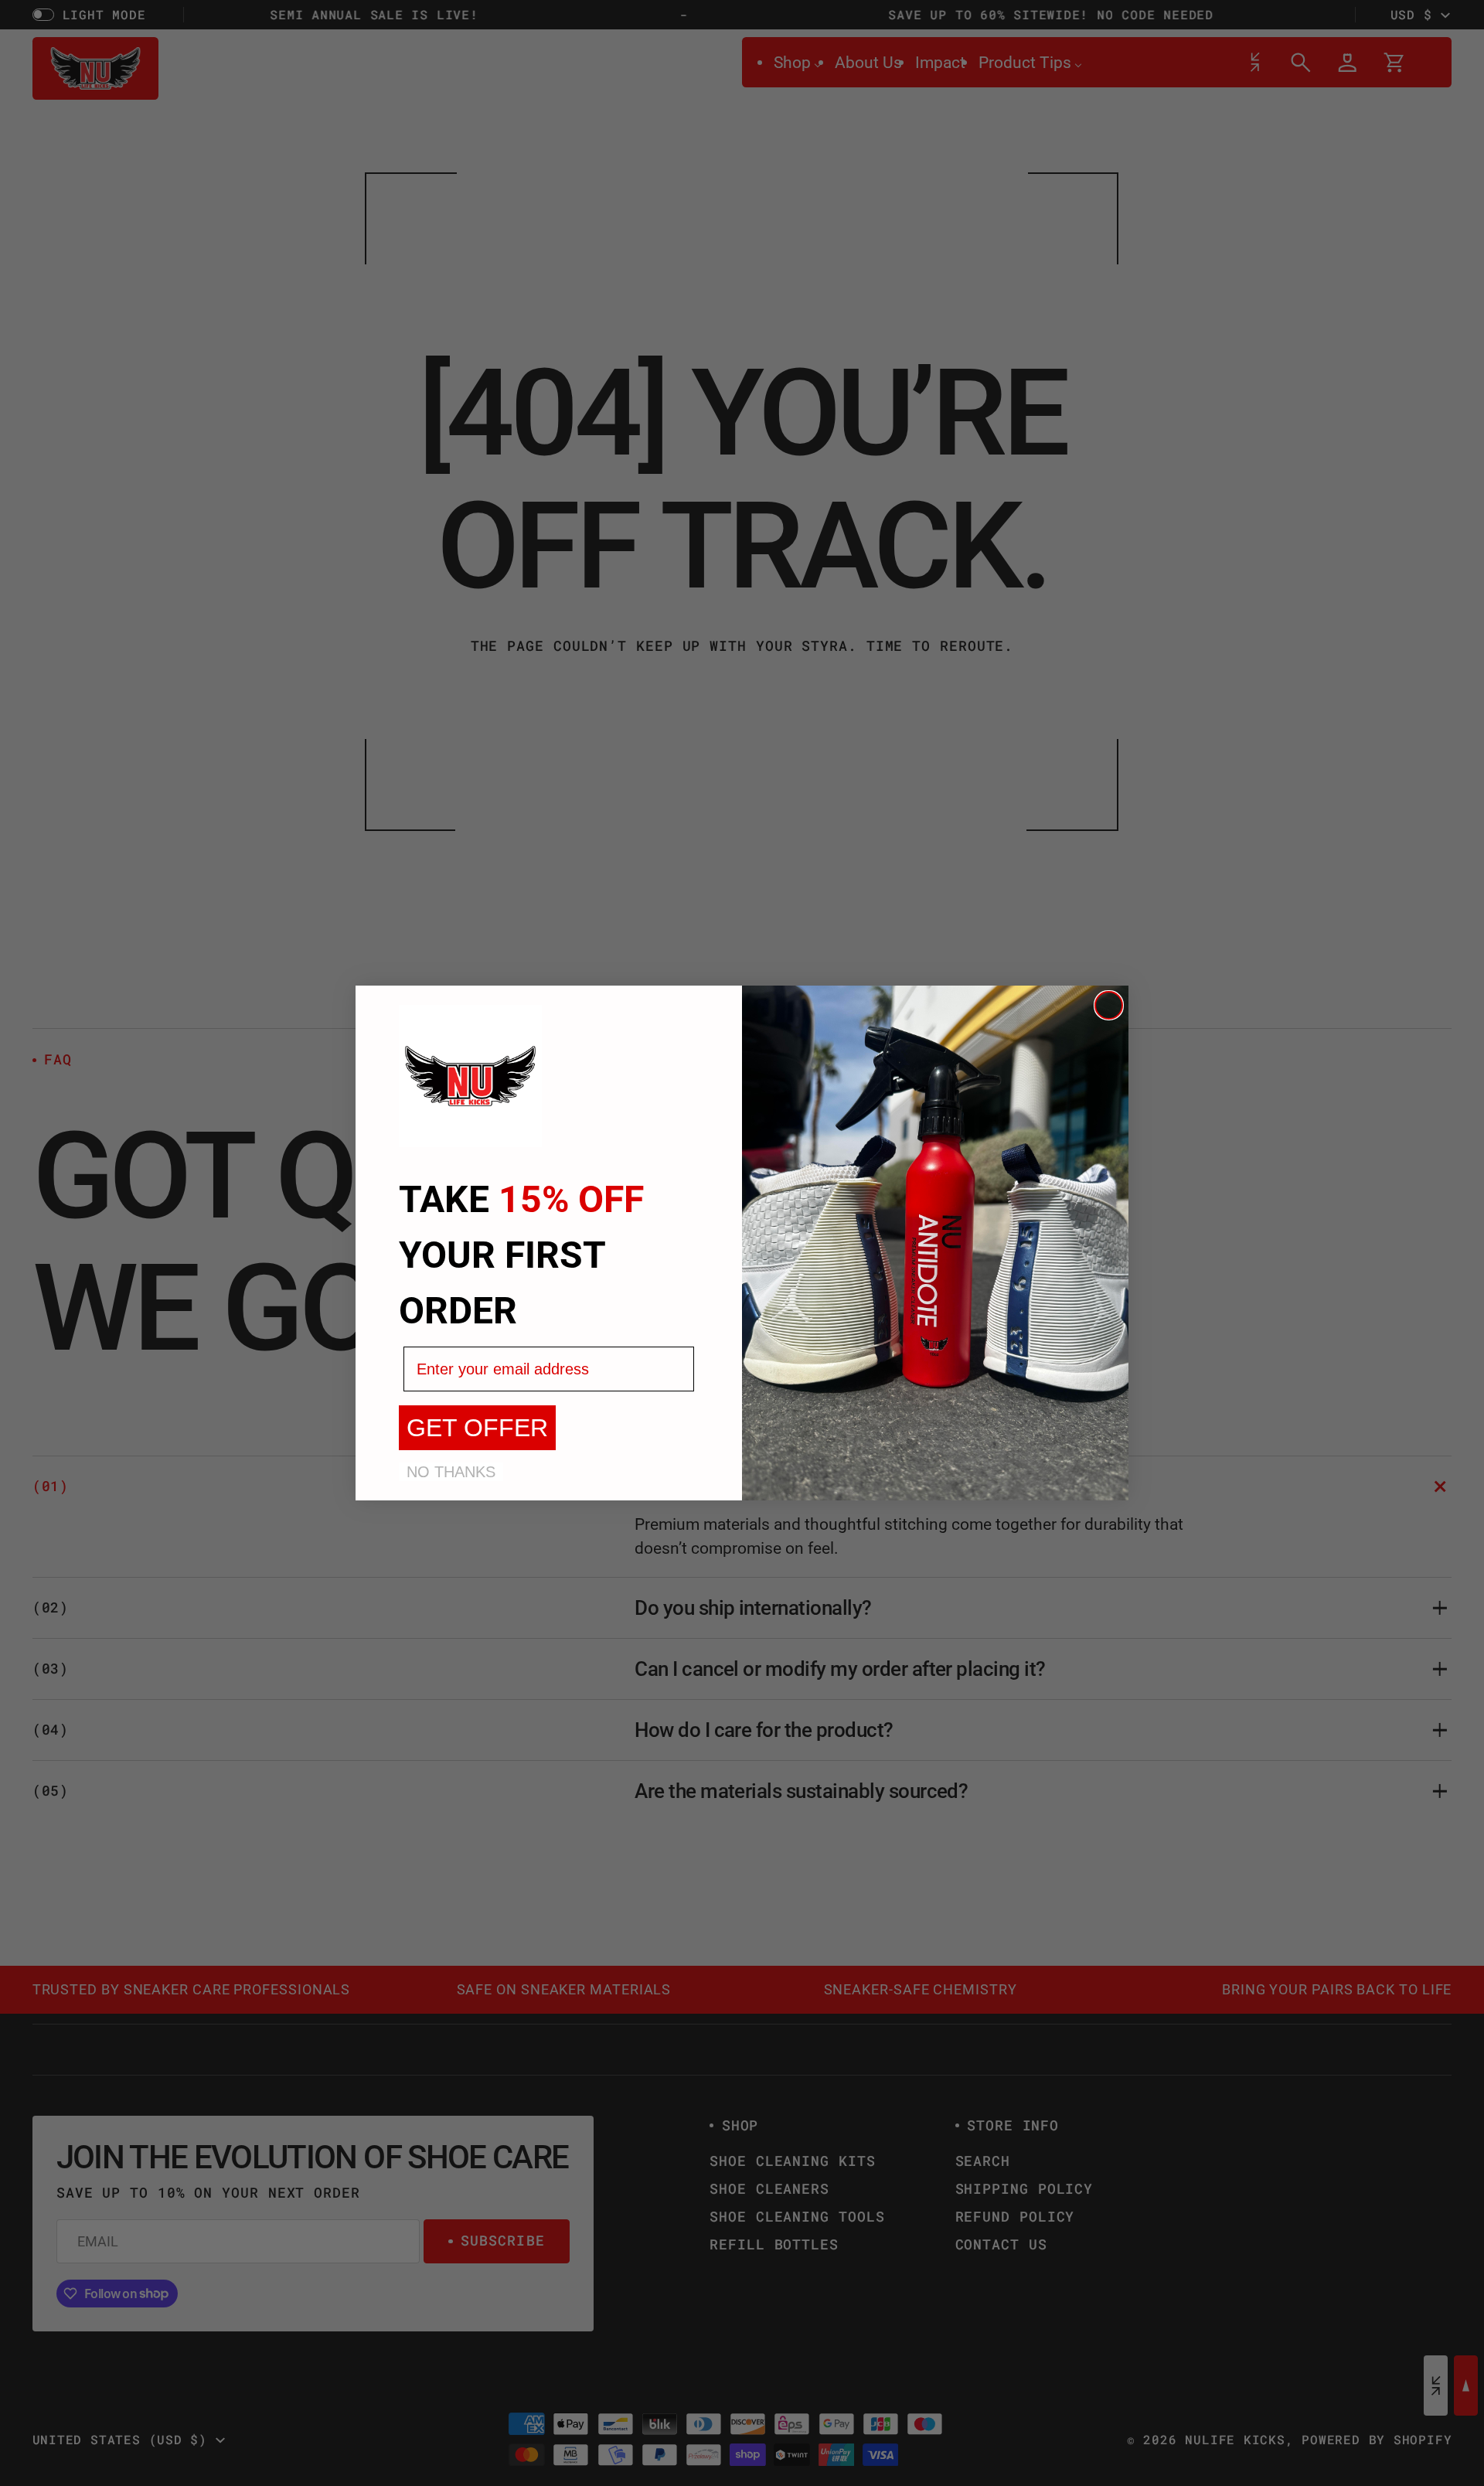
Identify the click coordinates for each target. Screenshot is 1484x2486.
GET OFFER (477, 1428)
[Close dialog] (1109, 1005)
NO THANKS (451, 1472)
